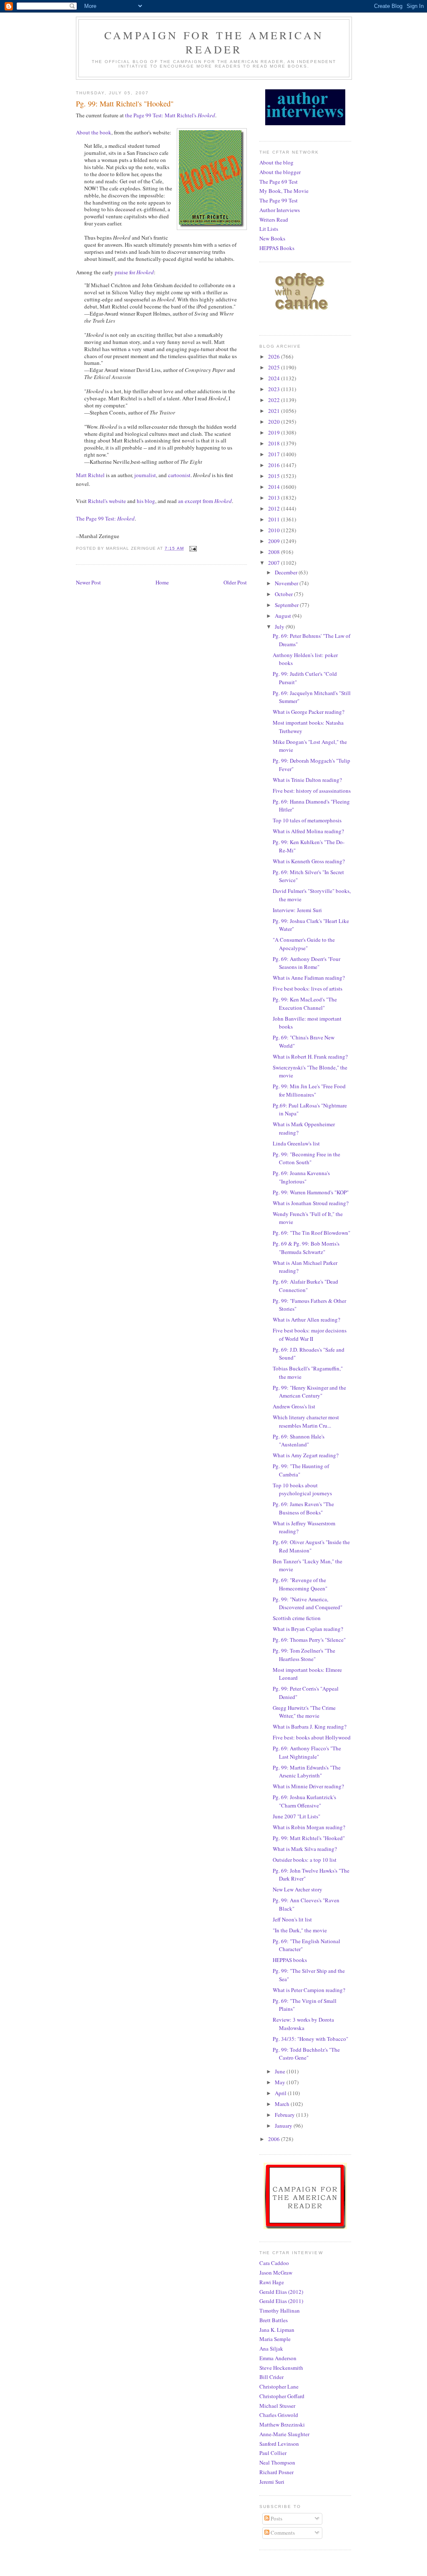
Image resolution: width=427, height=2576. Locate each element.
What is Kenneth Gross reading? (309, 861)
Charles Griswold (279, 2415)
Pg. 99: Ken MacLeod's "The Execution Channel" (305, 1004)
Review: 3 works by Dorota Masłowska (303, 2024)
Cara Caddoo (274, 2263)
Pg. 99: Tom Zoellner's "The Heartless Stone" (304, 1655)
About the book (94, 132)
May (281, 2082)
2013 (275, 498)
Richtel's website (107, 501)
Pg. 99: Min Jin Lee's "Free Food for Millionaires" (309, 1090)
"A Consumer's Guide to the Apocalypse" (304, 944)
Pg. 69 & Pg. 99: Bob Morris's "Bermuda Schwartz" (306, 1248)
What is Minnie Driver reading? (308, 1786)
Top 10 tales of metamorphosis (307, 820)
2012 (275, 508)
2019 (275, 432)
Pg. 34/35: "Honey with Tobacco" (310, 2039)
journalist (145, 475)
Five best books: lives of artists (308, 988)
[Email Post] (193, 548)
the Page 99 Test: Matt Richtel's (170, 115)
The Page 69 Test (279, 182)
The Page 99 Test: (105, 518)
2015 (275, 476)
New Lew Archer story (298, 1889)
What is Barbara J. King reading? (310, 1727)
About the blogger (280, 172)
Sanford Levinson (279, 2444)
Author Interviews (280, 210)
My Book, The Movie (284, 191)
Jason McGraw (276, 2273)
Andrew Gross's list (294, 1406)
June (281, 2071)
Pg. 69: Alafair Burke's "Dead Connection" (305, 1286)
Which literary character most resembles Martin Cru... (306, 1421)
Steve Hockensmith (281, 2368)
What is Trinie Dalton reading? (307, 780)
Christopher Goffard (282, 2396)
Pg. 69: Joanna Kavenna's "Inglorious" (301, 1177)
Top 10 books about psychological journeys (302, 1489)
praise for (134, 272)
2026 (275, 356)
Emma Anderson (278, 2358)
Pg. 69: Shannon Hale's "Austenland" (299, 1441)
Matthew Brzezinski (282, 2424)
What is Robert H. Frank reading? (310, 1057)
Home (162, 582)
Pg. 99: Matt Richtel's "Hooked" (309, 1838)
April (281, 2093)
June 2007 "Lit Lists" (296, 1816)
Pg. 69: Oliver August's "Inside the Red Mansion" (311, 1546)
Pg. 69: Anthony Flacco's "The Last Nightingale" (307, 1752)
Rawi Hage (272, 2282)
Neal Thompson (277, 2462)
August (284, 616)
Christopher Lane (279, 2386)
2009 (275, 541)
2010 (275, 530)
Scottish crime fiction (297, 1618)
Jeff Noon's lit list (292, 1919)
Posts (276, 2518)
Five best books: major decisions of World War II (310, 1335)
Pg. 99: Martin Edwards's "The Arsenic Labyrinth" (307, 1772)
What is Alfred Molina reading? (308, 831)
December (287, 572)
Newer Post (88, 582)
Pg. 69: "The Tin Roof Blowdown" (311, 1233)
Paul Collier (273, 2453)
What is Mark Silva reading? (305, 1849)
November (287, 583)
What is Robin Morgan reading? (309, 1827)
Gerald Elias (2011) (281, 2301)
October (284, 594)
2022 (275, 400)
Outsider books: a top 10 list (305, 1860)
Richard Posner (276, 2472)
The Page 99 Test (279, 200)
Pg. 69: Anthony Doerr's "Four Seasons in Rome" (306, 963)
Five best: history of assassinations (312, 791)
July (280, 627)
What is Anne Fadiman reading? (309, 978)
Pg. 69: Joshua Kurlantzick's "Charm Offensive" (304, 1801)
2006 (275, 2139)
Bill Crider (271, 2377)
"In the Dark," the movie (300, 1930)
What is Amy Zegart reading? (306, 1455)
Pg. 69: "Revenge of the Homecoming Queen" (300, 1584)
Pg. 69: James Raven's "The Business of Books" (303, 1508)
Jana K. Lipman (277, 2330)
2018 (275, 443)
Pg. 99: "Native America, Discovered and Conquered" (308, 1603)
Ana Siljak (271, 2348)
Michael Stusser (277, 2406)
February (285, 2115)
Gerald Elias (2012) (281, 2292)
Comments (282, 2533)
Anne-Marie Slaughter (284, 2434)
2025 (275, 367)
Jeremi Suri (272, 2482)
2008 (275, 552)
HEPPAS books (290, 1960)
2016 (275, 465)
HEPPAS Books (277, 248)
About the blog (276, 162)
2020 (275, 422)
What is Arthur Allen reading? (306, 1320)
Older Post (235, 582)
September (287, 605)
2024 (275, 378)
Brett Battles (274, 2320)
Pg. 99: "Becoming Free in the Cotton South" (306, 1158)
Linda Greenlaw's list (296, 1143)
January (284, 2126)
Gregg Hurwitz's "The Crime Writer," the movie (304, 1712)
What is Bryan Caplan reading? (308, 1629)
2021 (275, 411)
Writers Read (274, 220)
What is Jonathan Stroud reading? (311, 1203)
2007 (275, 563)
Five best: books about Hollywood (312, 1737)
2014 (275, 487)
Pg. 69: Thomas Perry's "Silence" (309, 1640)
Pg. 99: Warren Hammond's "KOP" (311, 1192)
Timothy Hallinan (280, 2311)
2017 (275, 454)
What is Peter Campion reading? (309, 1990)
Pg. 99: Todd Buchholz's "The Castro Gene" (306, 2054)
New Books (272, 238)
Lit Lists (269, 229)
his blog (146, 501)
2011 (275, 519)
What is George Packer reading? (309, 712)
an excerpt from (205, 501)
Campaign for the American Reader (214, 42)
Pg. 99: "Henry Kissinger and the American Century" (309, 1392)
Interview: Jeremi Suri (297, 910)
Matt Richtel (90, 475)
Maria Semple (275, 2339)
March (283, 2104)
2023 (275, 389)
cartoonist (179, 475)
